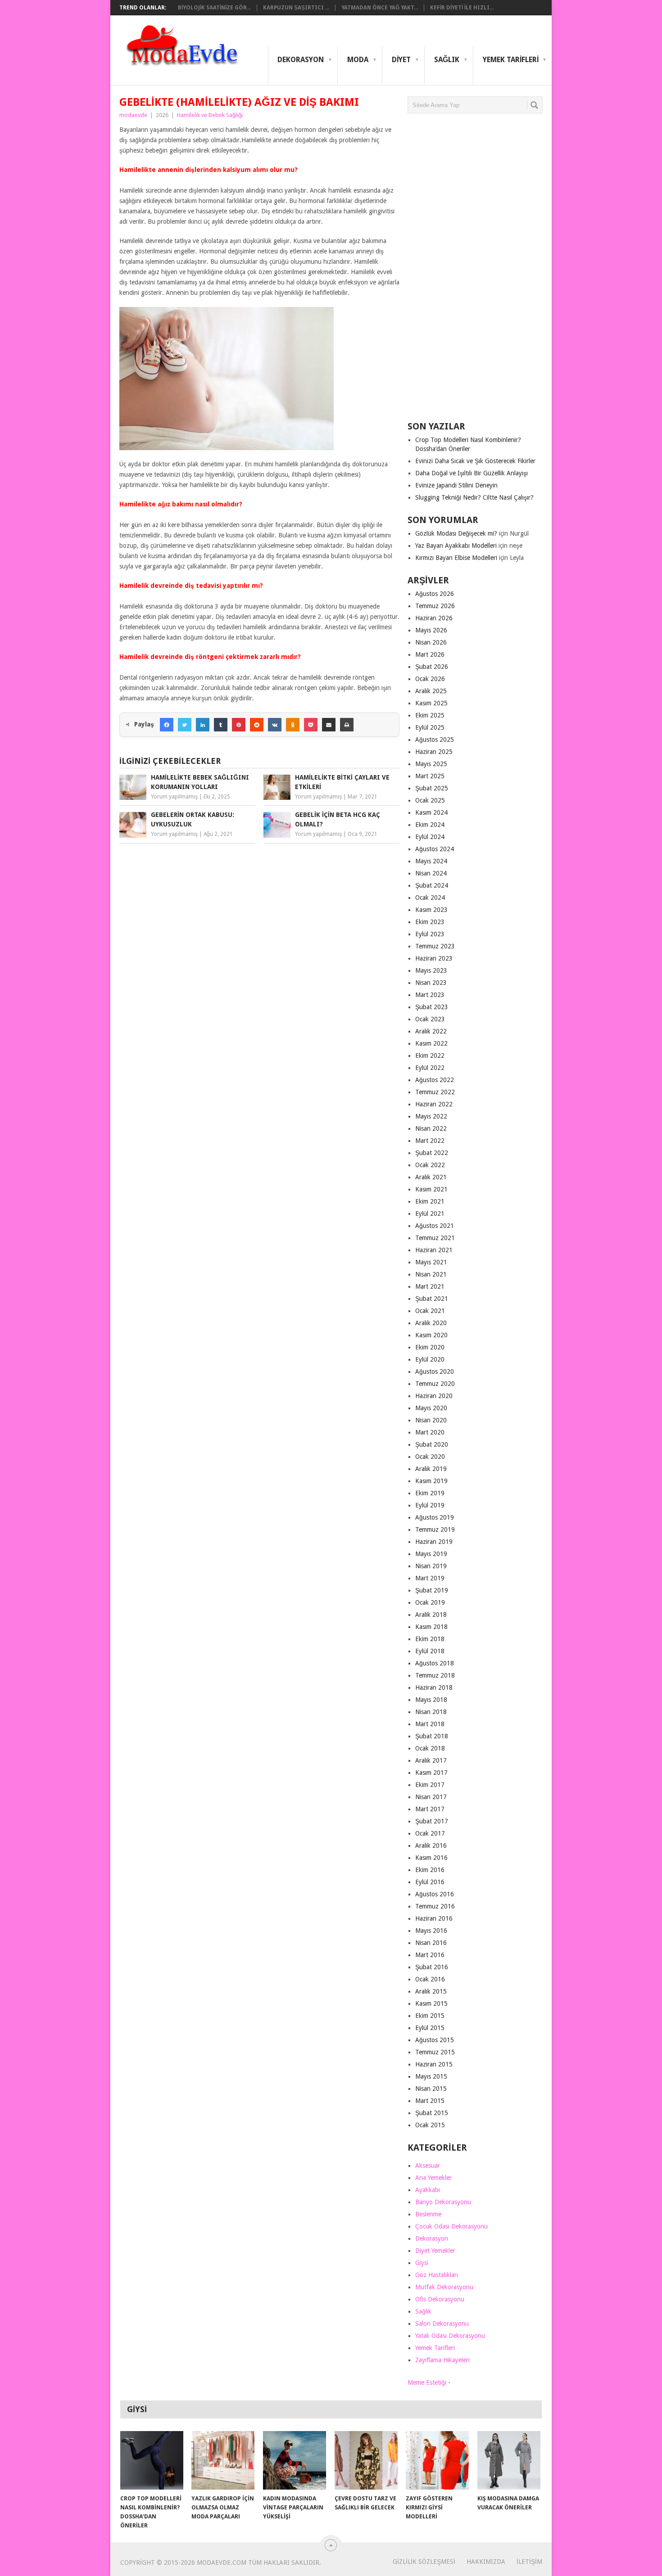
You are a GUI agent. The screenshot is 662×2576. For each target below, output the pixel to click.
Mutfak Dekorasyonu (444, 2287)
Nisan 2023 (431, 983)
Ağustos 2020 (435, 1371)
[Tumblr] (221, 725)
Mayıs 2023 (431, 970)
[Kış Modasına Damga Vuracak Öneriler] (509, 2460)
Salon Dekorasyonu (442, 2323)
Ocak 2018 (430, 1748)
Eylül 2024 (430, 837)
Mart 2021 (430, 1286)
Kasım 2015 (431, 2003)
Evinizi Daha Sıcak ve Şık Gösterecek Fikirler (475, 461)
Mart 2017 (430, 1809)
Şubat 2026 (432, 667)
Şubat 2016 (432, 1967)
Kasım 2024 (431, 812)
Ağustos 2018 (435, 1663)
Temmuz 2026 (435, 606)
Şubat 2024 (432, 885)
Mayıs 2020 (431, 1408)
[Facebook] (167, 725)
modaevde (133, 115)
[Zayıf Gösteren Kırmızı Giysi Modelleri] (437, 2460)
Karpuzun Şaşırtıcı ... (296, 8)
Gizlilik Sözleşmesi (424, 2562)
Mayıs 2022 (431, 1116)
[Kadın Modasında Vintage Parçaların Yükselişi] (295, 2460)
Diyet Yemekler (435, 2251)
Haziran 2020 (434, 1396)
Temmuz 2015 (435, 2052)
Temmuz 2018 (435, 1675)
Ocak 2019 (430, 1602)
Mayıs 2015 (431, 2076)
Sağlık (447, 60)
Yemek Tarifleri (511, 60)
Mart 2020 (430, 1432)
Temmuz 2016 (435, 1906)
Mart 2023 (430, 995)
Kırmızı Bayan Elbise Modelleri (456, 558)
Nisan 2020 (431, 1420)
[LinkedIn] (203, 725)
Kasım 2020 (431, 1335)
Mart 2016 (430, 1955)
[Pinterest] (239, 725)
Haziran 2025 (434, 752)
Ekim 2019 (430, 1493)
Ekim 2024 (430, 825)
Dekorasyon (301, 60)
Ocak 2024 (430, 898)
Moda (358, 60)
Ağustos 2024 (435, 849)
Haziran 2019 (434, 1542)
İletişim (529, 2562)
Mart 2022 (430, 1141)
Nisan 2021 (431, 1274)
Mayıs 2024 (431, 861)
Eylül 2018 (430, 1651)
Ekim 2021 (430, 1201)
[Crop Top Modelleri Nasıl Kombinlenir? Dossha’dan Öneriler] (152, 2460)
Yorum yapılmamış (174, 797)
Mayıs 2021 (431, 1262)
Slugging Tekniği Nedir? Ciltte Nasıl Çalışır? (474, 497)
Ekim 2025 (430, 715)
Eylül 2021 (430, 1214)
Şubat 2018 (432, 1736)
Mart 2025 (430, 776)
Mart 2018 (430, 1724)
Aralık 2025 (431, 691)
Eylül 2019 (430, 1505)
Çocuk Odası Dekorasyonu (451, 2226)
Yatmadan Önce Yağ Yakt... (380, 8)
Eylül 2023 (430, 934)
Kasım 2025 (431, 703)
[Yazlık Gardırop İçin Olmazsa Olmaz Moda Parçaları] (223, 2460)
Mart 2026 (430, 654)
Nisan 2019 (431, 1566)
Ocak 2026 (430, 679)
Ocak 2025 (430, 800)
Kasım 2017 (431, 1773)
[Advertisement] (475, 271)
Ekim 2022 (430, 1056)
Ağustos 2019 (435, 1517)
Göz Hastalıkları (437, 2275)
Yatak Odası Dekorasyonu (450, 2336)
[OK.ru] (293, 725)
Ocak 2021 (430, 1311)
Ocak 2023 (430, 1019)
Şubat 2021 (432, 1299)
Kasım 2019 (431, 1481)
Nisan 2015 (431, 2089)
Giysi (422, 2263)
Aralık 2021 (431, 1177)
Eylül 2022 (430, 1068)
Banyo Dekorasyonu (443, 2202)
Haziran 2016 (434, 1918)
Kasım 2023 (431, 910)
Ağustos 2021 (435, 1226)
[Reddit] (257, 725)
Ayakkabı (428, 2190)
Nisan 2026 (431, 642)
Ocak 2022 (430, 1165)
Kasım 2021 (431, 1189)
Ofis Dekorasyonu (440, 2299)
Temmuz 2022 (435, 1092)
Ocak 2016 (430, 1979)
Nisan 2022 (431, 1128)
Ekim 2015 (430, 2016)
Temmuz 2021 (435, 1238)
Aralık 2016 (431, 1845)
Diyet (401, 60)
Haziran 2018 (434, 1687)
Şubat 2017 (432, 1821)
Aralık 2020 (431, 1323)
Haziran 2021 (434, 1250)
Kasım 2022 (431, 1043)
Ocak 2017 (430, 1833)
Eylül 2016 (430, 1882)
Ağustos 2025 (435, 740)
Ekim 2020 (430, 1347)
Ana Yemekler (433, 2178)
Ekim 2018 (430, 1639)
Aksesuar (428, 2165)
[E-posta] (329, 725)
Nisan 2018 (431, 1712)
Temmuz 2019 (435, 1529)
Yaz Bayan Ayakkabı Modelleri (456, 546)
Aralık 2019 (431, 1469)
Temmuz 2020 (435, 1384)
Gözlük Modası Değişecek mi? (456, 533)
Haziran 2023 (434, 958)
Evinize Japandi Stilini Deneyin (456, 485)
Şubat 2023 (432, 1007)
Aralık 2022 (431, 1031)
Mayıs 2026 (431, 630)
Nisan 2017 (431, 1797)
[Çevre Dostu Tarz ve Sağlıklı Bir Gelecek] (366, 2460)
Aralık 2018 (431, 1615)
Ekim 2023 (430, 922)
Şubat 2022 (432, 1153)
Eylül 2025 (430, 727)
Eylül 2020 (430, 1359)
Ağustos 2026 (435, 594)
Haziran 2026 (434, 618)
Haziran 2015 (434, 2064)
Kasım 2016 (431, 1858)
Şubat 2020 (432, 1444)
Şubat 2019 (432, 1590)
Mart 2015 (430, 2101)
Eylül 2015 (430, 2028)
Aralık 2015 (431, 1991)
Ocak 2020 (430, 1457)
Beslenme (428, 2214)
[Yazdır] (347, 725)
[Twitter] (185, 725)
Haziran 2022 (434, 1104)
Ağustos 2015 (435, 2040)
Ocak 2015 (430, 2125)
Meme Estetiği (427, 2382)
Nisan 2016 (431, 1943)
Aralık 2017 (431, 1760)
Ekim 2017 (430, 1785)
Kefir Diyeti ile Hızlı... (462, 8)
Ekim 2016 (430, 1870)
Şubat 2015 (432, 2113)
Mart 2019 (430, 1578)
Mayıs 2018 (431, 1700)
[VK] (275, 725)
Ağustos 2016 (435, 1894)
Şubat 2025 (432, 788)
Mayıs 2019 (431, 1554)
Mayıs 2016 (431, 1931)
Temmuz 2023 (435, 946)
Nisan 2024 (431, 873)
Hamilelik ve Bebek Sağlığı (210, 115)
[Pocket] (311, 725)
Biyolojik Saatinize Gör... (214, 8)
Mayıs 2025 (431, 764)
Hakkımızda (486, 2562)
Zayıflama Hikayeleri (442, 2360)
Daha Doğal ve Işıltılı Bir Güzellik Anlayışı (472, 473)
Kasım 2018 (431, 1627)
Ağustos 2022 (435, 1080)
